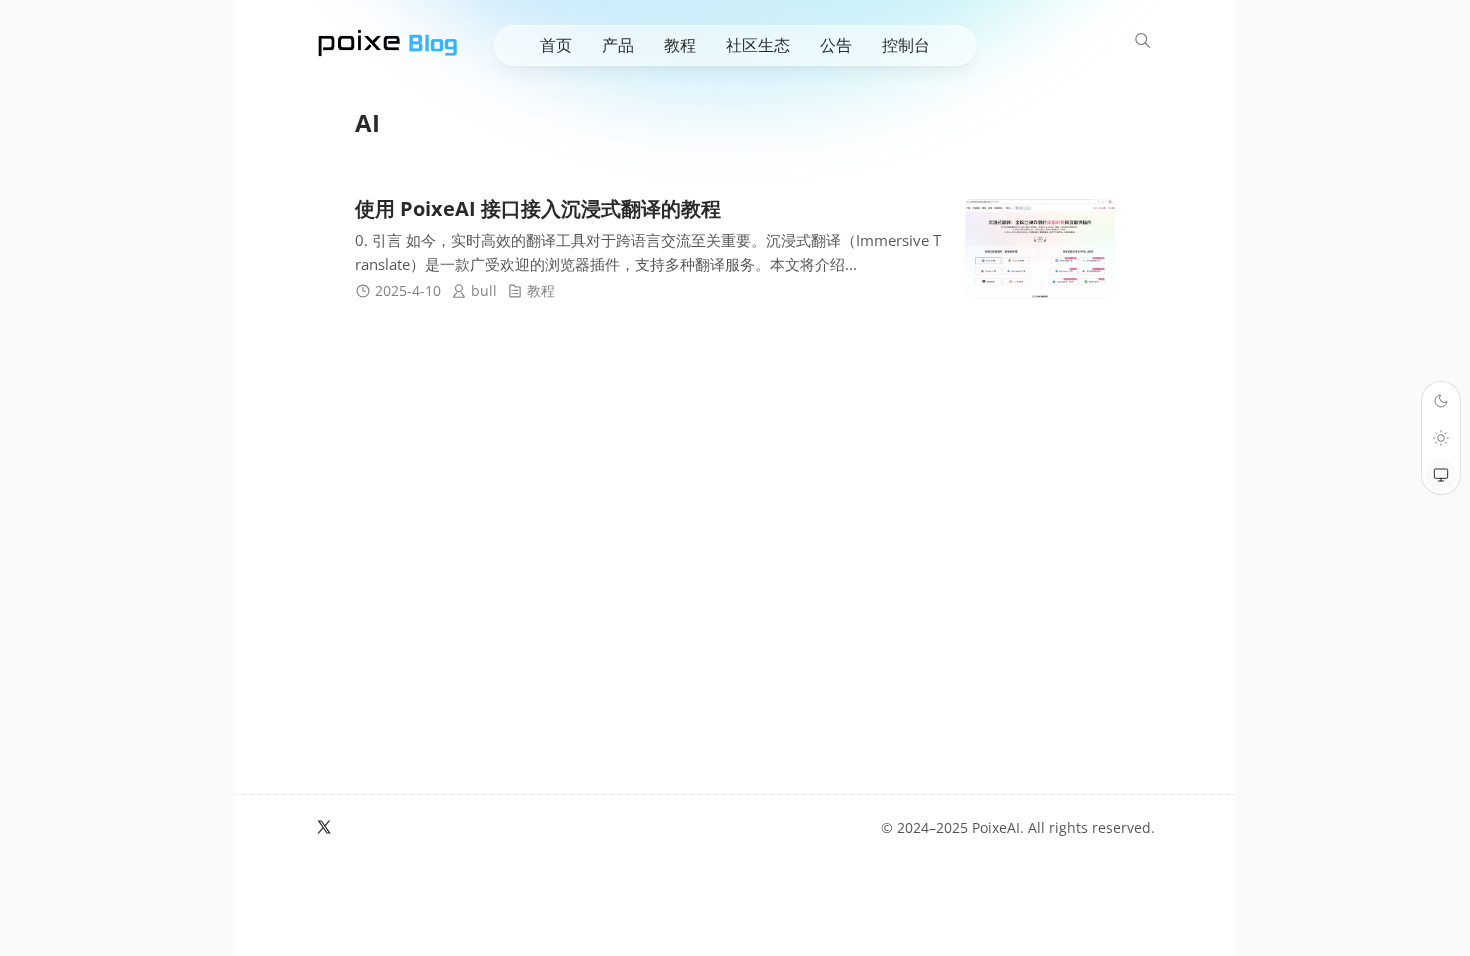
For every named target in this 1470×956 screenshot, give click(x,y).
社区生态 (758, 45)
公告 (836, 45)
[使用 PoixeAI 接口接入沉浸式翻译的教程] (1040, 249)
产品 (618, 45)
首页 (556, 45)
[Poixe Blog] (388, 40)
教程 (680, 45)
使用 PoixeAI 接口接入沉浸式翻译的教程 (538, 208)
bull (484, 290)
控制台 (906, 45)
